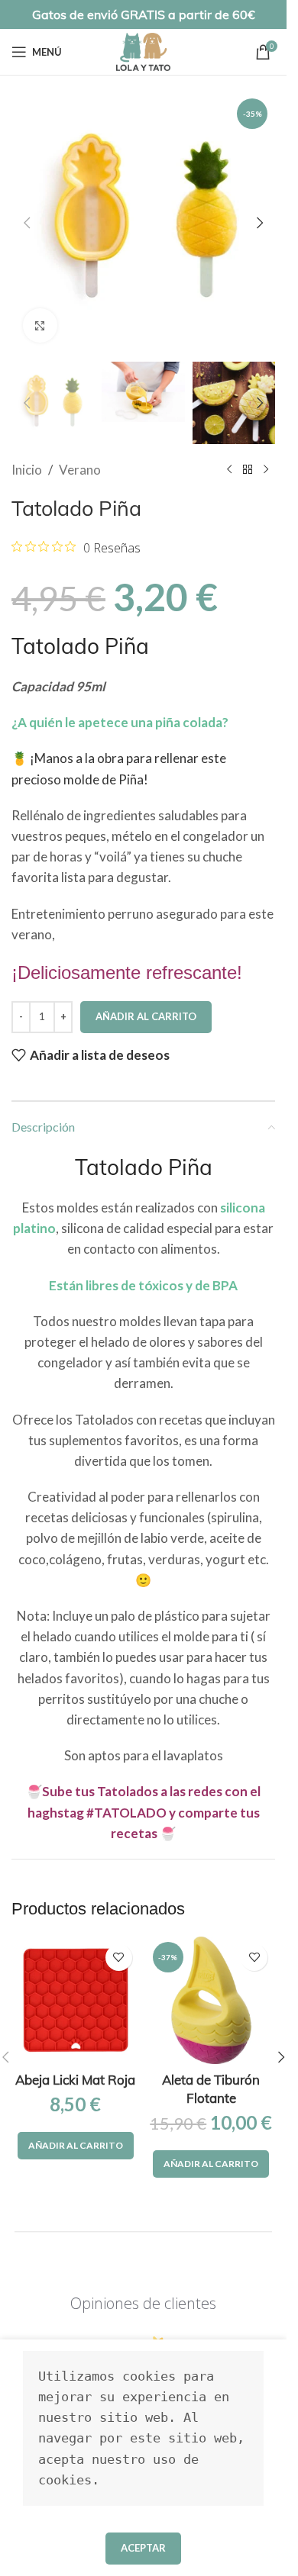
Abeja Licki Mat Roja (75, 2080)
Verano (80, 470)
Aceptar (143, 2548)
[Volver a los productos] (248, 470)
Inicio (27, 470)
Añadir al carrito (146, 1016)
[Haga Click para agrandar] (40, 325)
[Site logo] (143, 50)
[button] (27, 223)
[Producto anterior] (229, 470)
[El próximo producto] (266, 470)
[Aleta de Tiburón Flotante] (212, 2001)
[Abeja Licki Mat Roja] (76, 2001)
